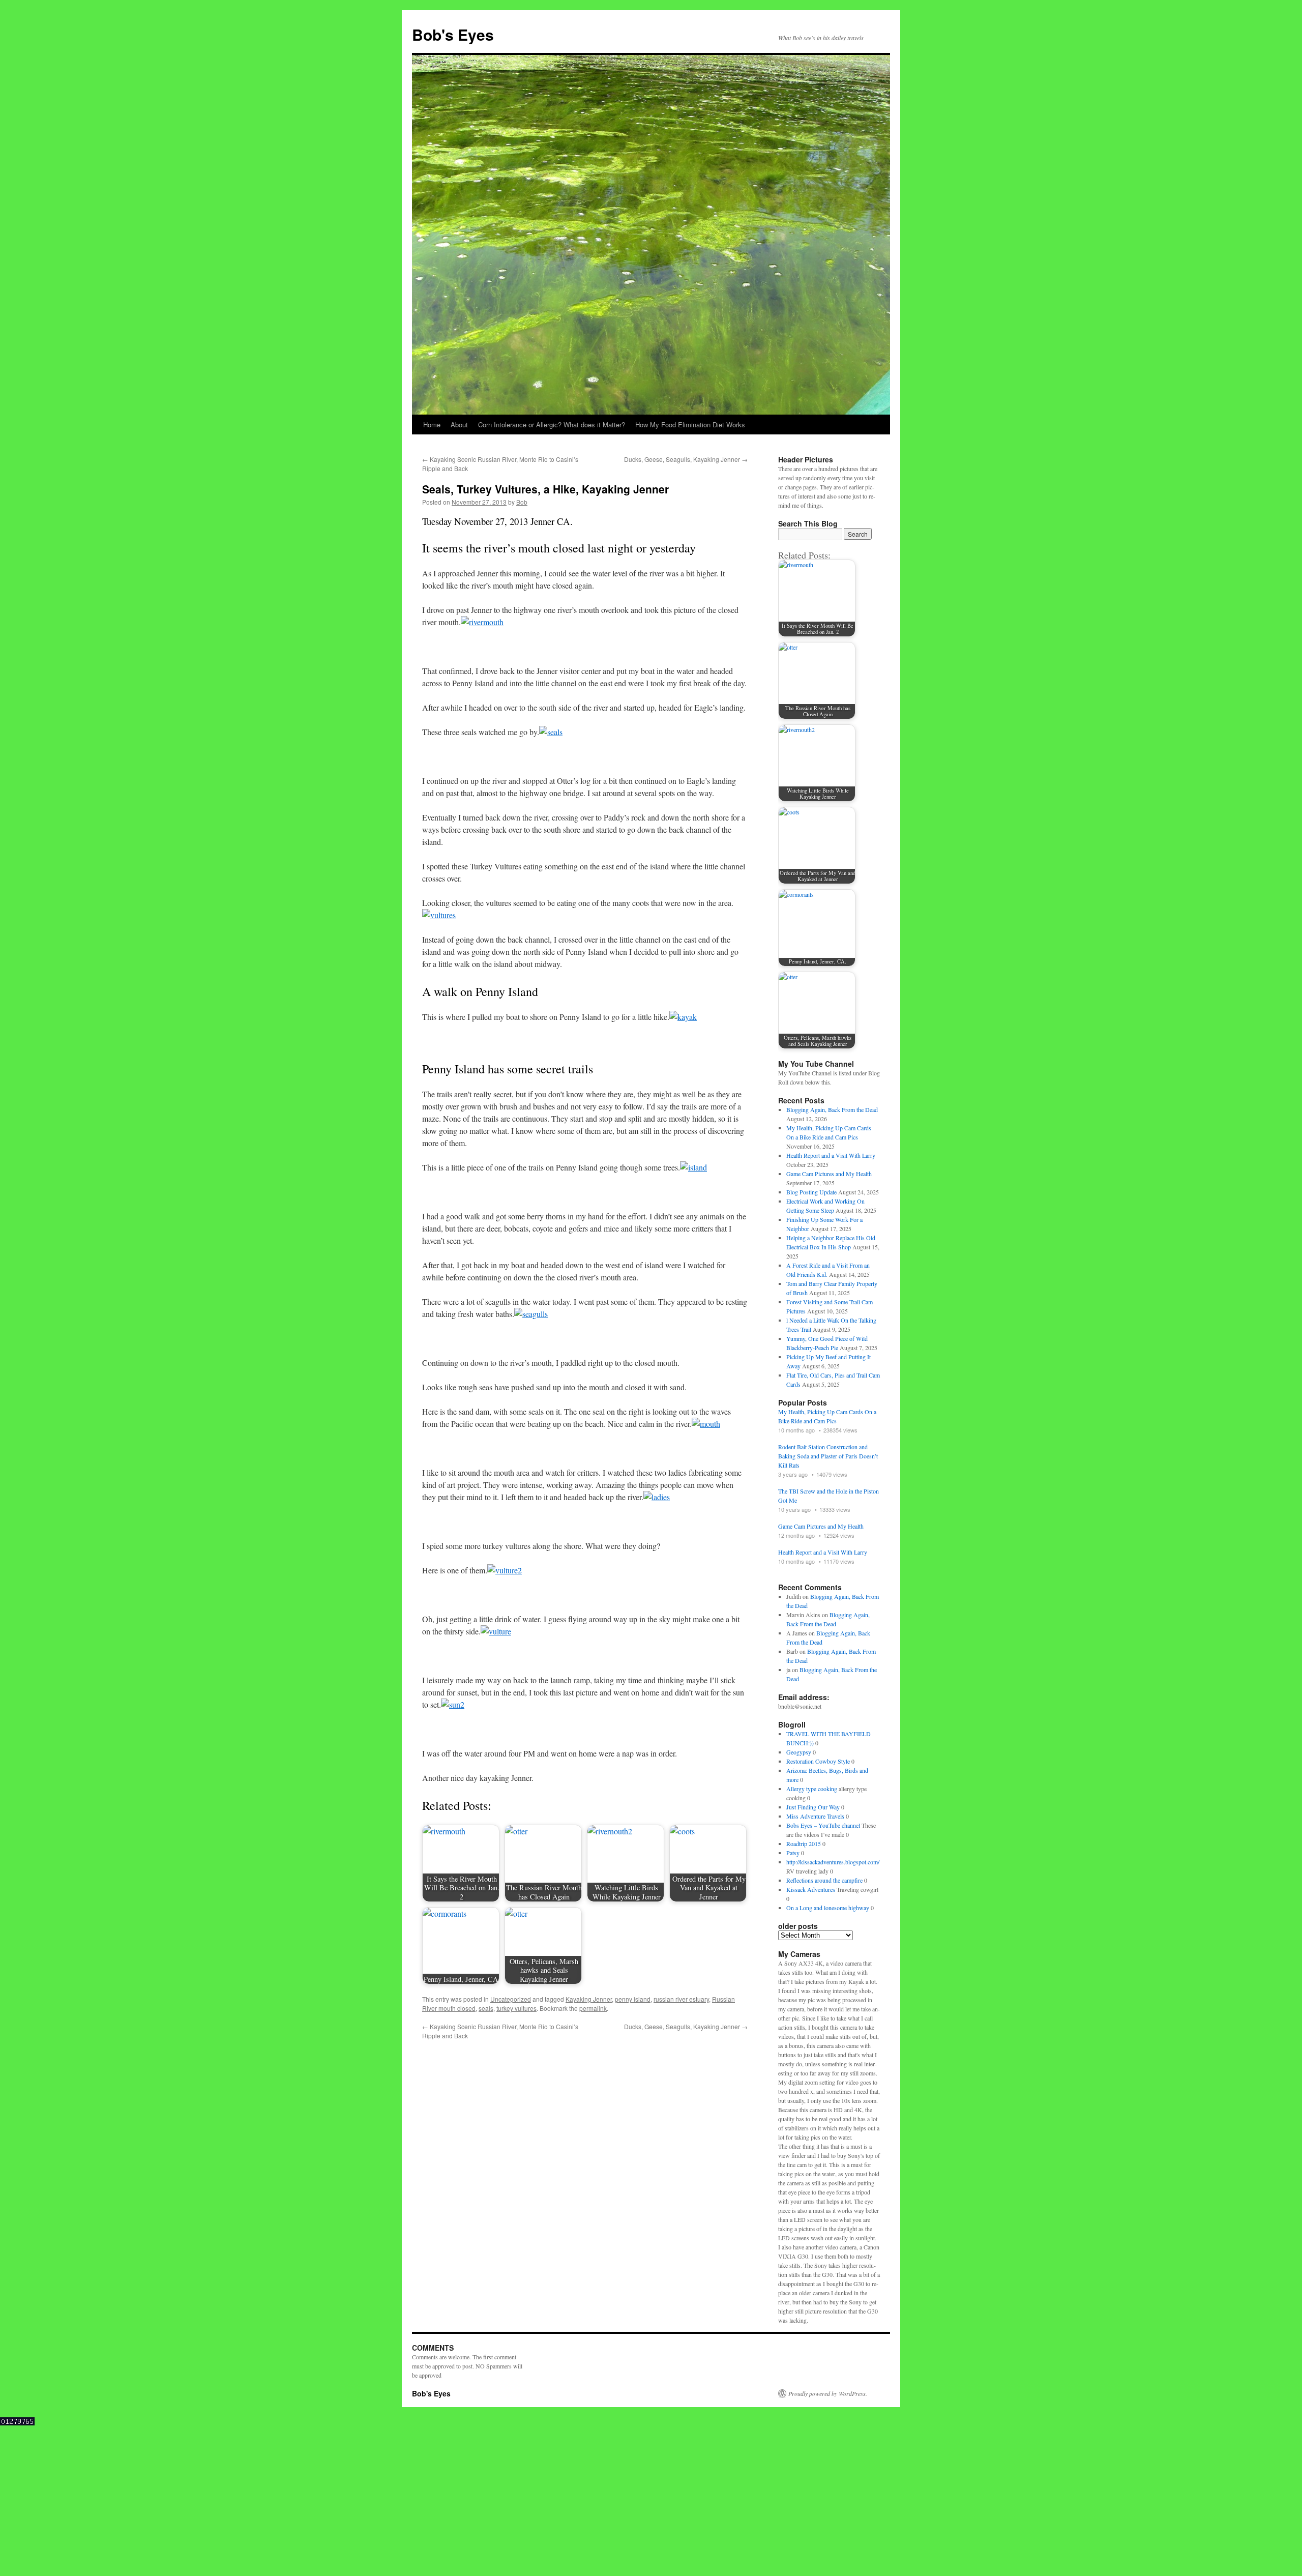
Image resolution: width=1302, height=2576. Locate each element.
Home (432, 425)
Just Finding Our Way (813, 1807)
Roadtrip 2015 (804, 1843)
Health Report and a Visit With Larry (831, 1155)
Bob (522, 502)
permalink (593, 2008)
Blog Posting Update (811, 1192)
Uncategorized (511, 1999)
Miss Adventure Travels (815, 1816)
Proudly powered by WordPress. (828, 2393)
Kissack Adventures (811, 1889)
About (459, 425)
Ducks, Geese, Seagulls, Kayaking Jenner (686, 459)
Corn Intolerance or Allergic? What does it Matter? (552, 425)
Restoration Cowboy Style (818, 1761)
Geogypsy (799, 1752)
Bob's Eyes (453, 34)
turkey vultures (516, 2008)
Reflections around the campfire (824, 1880)
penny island (633, 1999)
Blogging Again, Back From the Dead (832, 1109)
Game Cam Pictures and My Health (829, 1174)
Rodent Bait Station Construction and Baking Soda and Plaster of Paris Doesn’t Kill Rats (828, 1456)
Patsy (793, 1853)
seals (486, 2008)
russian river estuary (681, 1999)
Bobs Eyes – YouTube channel (823, 1825)
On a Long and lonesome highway (828, 1908)
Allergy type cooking (812, 1789)
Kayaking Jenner (589, 1999)
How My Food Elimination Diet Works (690, 425)
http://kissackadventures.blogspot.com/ (833, 1862)
